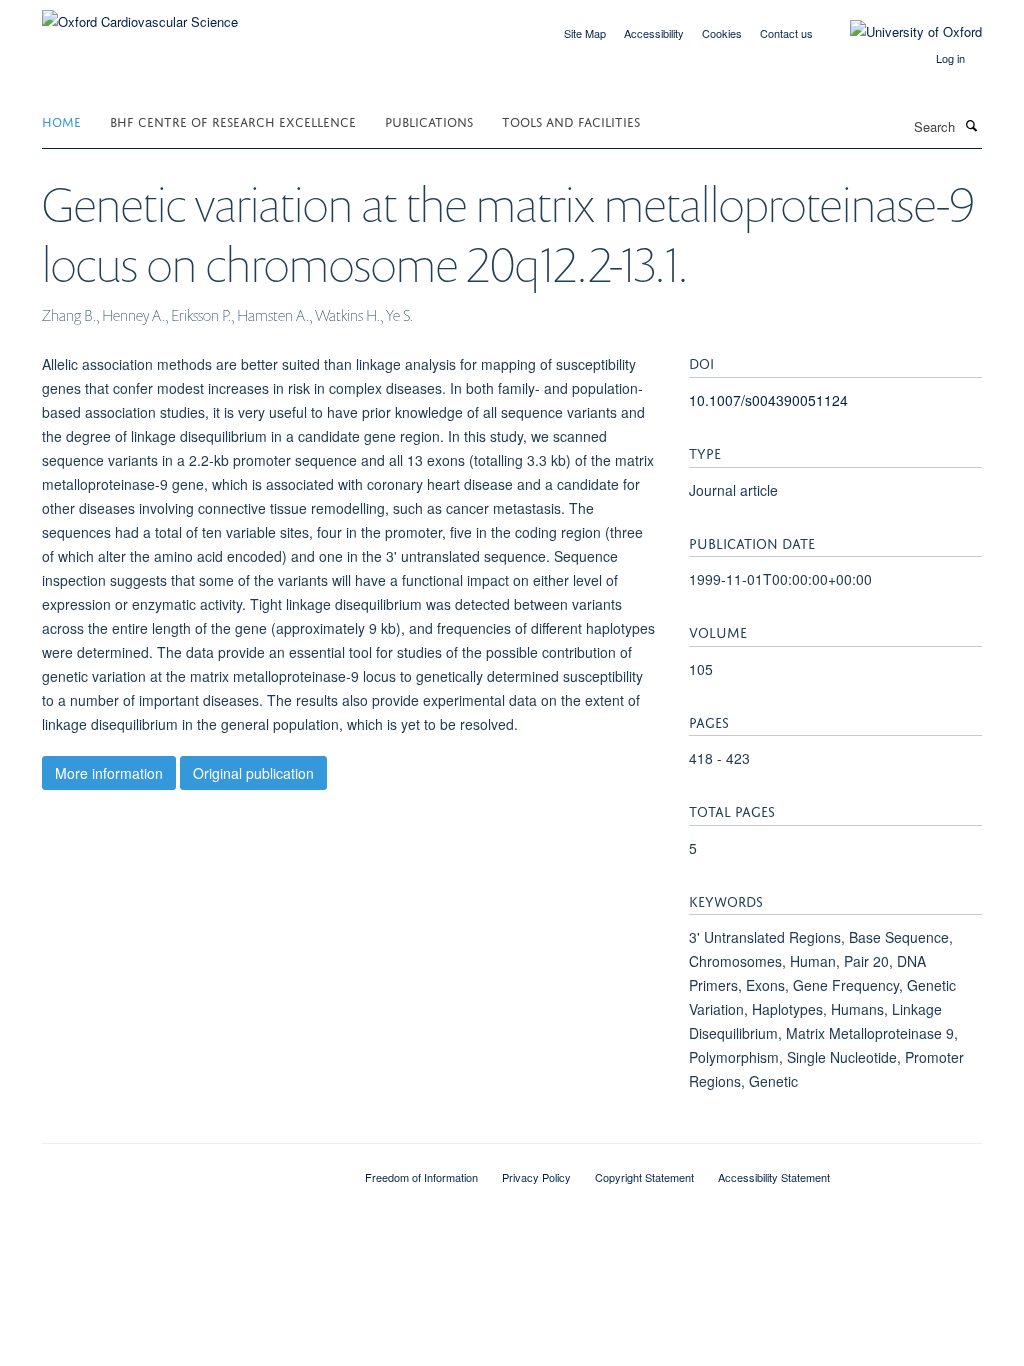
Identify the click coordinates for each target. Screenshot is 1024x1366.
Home (61, 120)
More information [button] (109, 773)
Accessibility (654, 33)
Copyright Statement (644, 1177)
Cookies (722, 33)
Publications (429, 120)
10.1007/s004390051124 (768, 400)
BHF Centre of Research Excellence (233, 120)
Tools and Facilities (571, 120)
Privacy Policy (536, 1177)
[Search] (971, 125)
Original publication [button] (253, 773)
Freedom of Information (421, 1177)
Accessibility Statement (774, 1177)
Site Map (585, 33)
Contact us (786, 33)
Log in (950, 58)
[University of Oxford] (901, 32)
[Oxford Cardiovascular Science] (140, 14)
